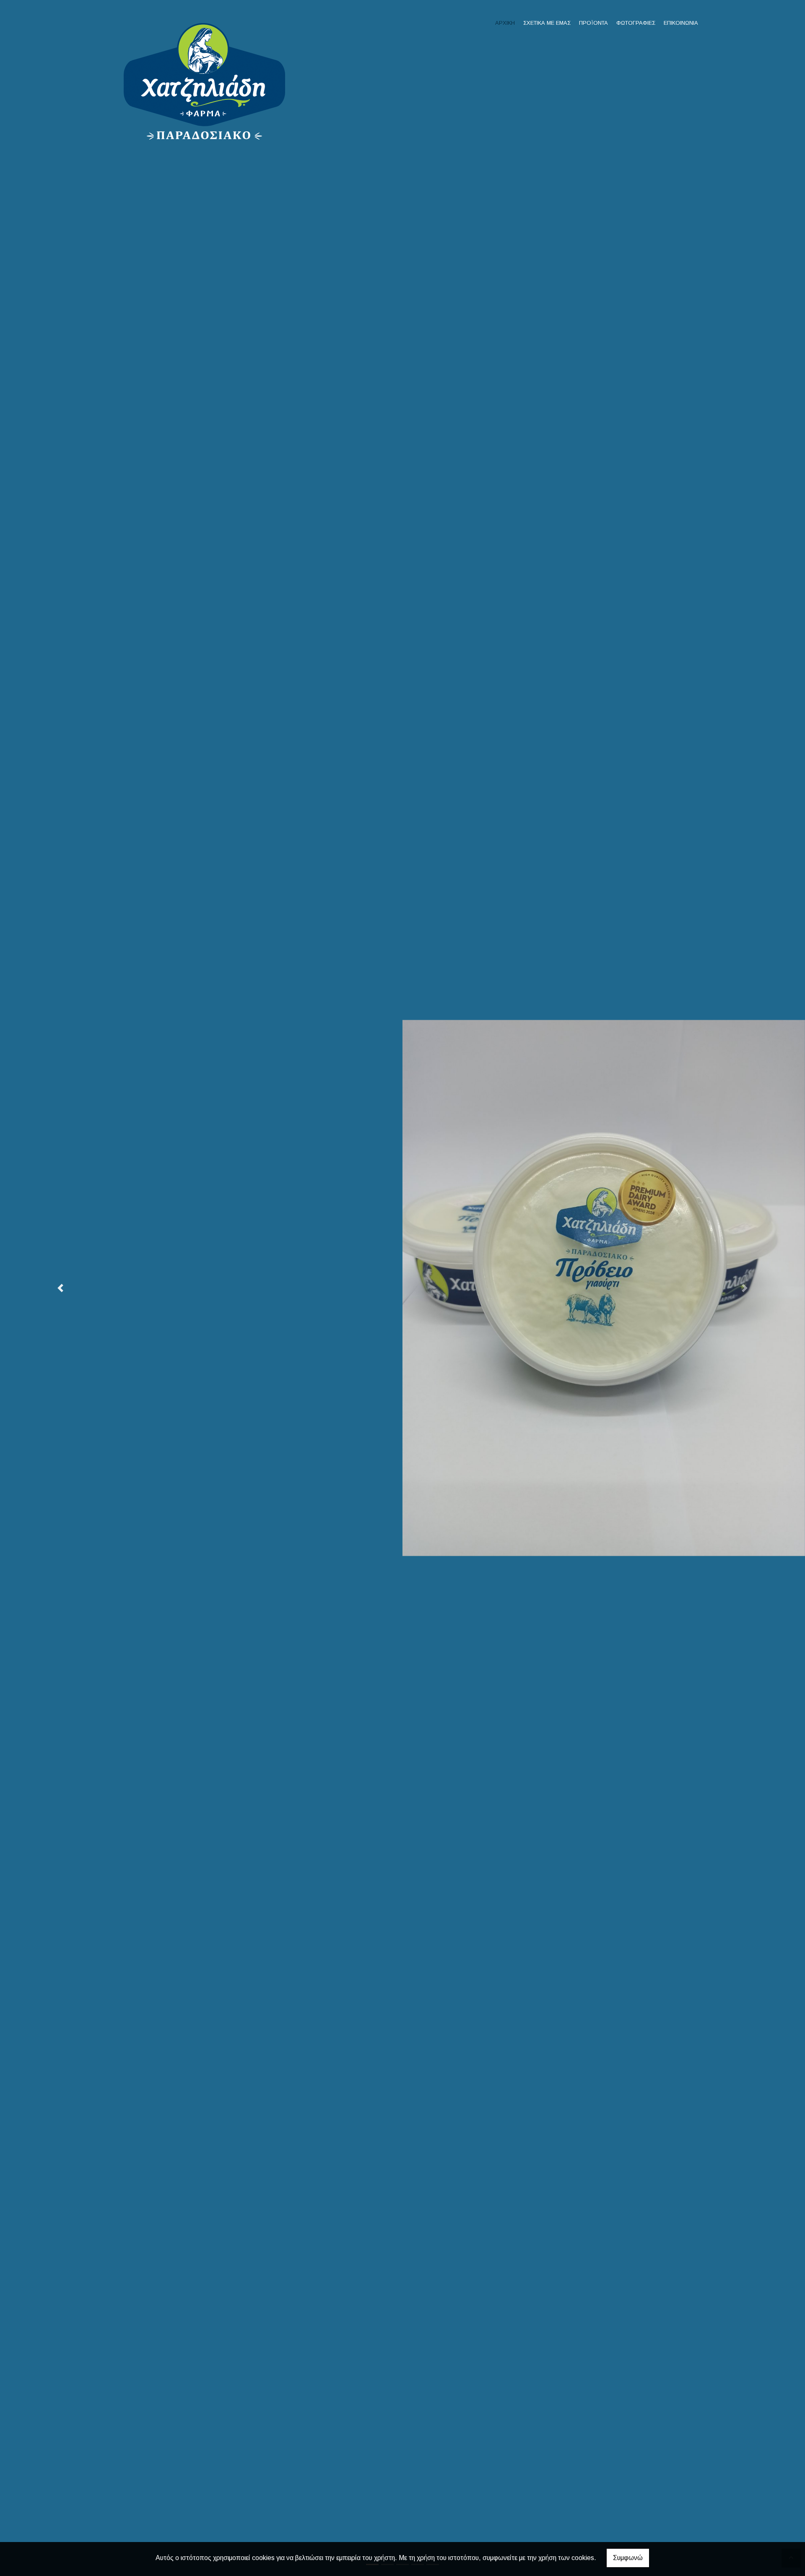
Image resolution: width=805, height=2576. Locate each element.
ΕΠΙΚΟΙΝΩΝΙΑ (681, 23)
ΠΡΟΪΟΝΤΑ (593, 23)
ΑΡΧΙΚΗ (505, 23)
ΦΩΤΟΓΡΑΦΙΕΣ (636, 23)
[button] (60, 1288)
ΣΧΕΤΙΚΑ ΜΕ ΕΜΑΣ (547, 23)
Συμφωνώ (628, 2558)
